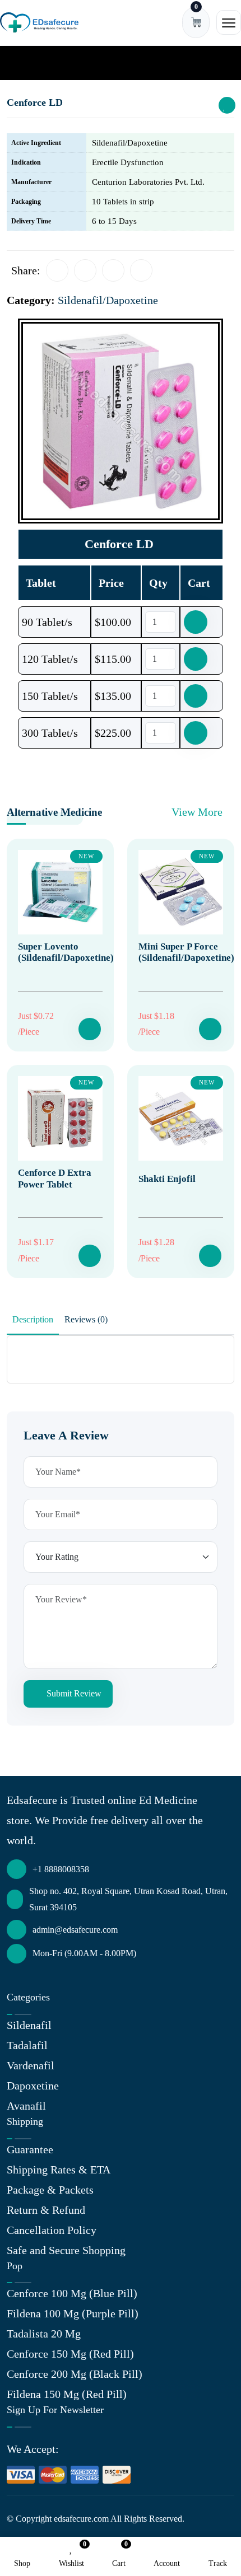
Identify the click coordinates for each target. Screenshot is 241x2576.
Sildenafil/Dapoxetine (80, 62)
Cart (119, 2555)
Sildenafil (29, 2025)
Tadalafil (27, 2045)
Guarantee (30, 2149)
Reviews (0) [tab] (86, 1319)
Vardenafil (31, 2065)
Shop (22, 2563)
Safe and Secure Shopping (66, 2250)
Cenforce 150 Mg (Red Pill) (70, 2354)
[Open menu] (229, 22)
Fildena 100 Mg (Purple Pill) (73, 2313)
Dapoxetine (33, 2086)
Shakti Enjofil (167, 1179)
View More (198, 812)
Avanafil (26, 2106)
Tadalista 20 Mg (44, 2334)
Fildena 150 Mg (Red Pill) (67, 2394)
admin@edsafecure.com (75, 1930)
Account (167, 2563)
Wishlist (71, 2555)
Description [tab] (33, 1319)
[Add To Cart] (90, 1029)
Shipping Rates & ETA (59, 2170)
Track (218, 2563)
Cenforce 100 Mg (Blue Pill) (72, 2293)
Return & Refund (46, 2210)
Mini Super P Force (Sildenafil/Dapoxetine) (186, 952)
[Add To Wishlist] (227, 105)
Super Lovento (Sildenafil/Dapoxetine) (66, 952)
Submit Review (73, 1693)
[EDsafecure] (39, 23)
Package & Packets (50, 2190)
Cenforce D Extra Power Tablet (55, 1178)
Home (22, 62)
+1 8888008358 (61, 1869)
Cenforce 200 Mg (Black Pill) (75, 2374)
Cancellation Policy (52, 2230)
